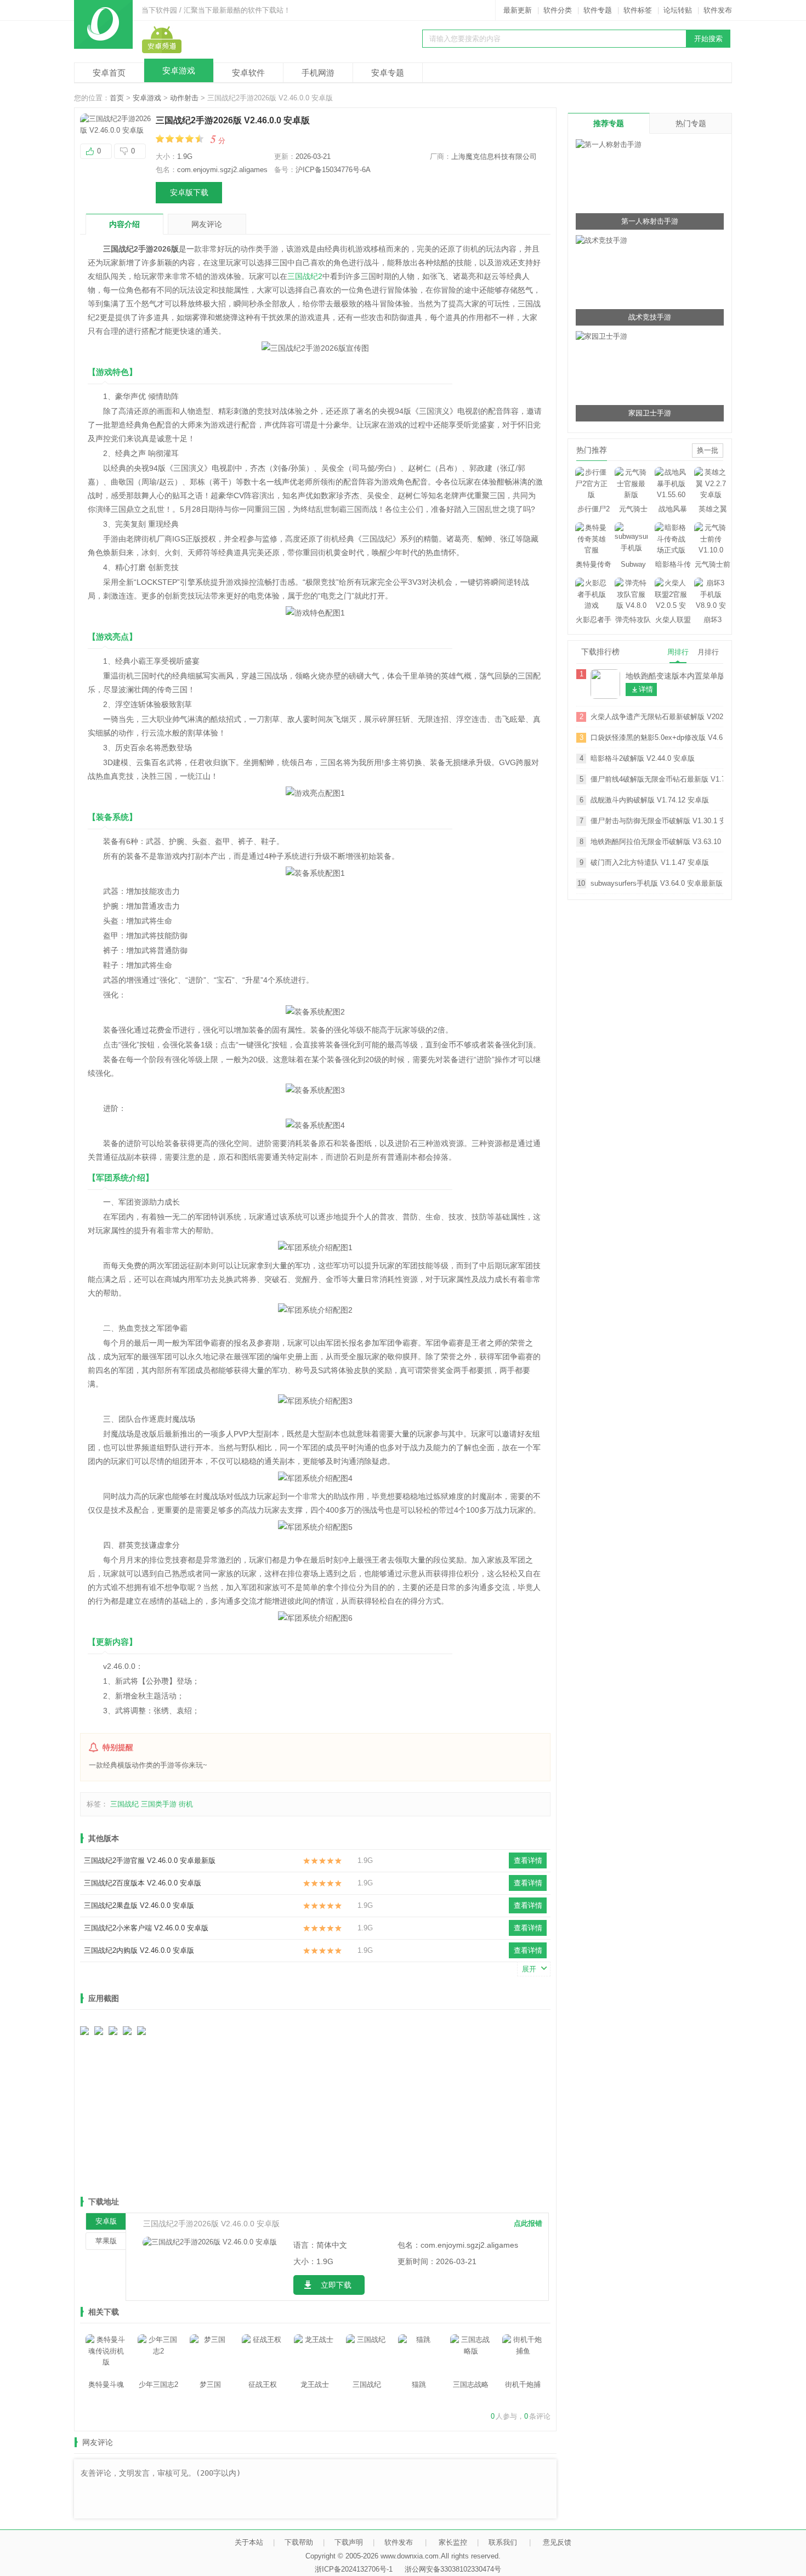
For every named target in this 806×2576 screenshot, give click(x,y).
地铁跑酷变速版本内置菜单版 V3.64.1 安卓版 (674, 676)
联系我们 (503, 2542)
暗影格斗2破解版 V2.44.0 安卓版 (643, 758)
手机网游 (318, 73)
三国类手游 (159, 1804)
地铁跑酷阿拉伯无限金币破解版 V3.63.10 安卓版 (657, 842)
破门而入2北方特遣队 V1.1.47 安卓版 (650, 862)
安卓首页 (109, 73)
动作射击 (184, 98)
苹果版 (106, 2241)
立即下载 (336, 2285)
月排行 (708, 652)
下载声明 (349, 2542)
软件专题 (598, 10)
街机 (186, 1804)
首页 (117, 98)
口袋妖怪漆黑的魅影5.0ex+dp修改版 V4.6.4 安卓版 (657, 737)
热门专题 (691, 123)
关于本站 (249, 2542)
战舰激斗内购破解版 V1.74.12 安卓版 (650, 800)
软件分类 (558, 10)
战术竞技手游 (650, 317)
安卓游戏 (179, 70)
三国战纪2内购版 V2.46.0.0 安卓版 (139, 1950)
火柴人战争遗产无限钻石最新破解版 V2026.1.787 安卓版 (657, 717)
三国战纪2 (305, 276)
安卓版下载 (189, 192)
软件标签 (638, 10)
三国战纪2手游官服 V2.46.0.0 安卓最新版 (150, 1860)
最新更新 (518, 10)
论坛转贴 (678, 10)
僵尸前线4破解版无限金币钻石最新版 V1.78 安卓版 (657, 779)
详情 (646, 689)
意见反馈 (557, 2542)
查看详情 (528, 1860)
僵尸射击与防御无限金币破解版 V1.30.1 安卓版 (657, 821)
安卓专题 (388, 73)
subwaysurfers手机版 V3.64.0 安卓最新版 (657, 883)
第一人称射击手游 (650, 221)
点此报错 (528, 2223)
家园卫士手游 (650, 413)
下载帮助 (299, 2542)
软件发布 (718, 10)
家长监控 (453, 2542)
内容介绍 (124, 224)
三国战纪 (124, 1804)
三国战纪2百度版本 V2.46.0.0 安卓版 (143, 1883)
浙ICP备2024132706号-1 (354, 2569)
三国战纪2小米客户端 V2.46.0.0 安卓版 (146, 1928)
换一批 (708, 450)
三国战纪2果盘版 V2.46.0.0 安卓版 (139, 1905)
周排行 (678, 652)
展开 (529, 1969)
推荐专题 (609, 123)
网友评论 (207, 224)
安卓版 (106, 2221)
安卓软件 (248, 73)
